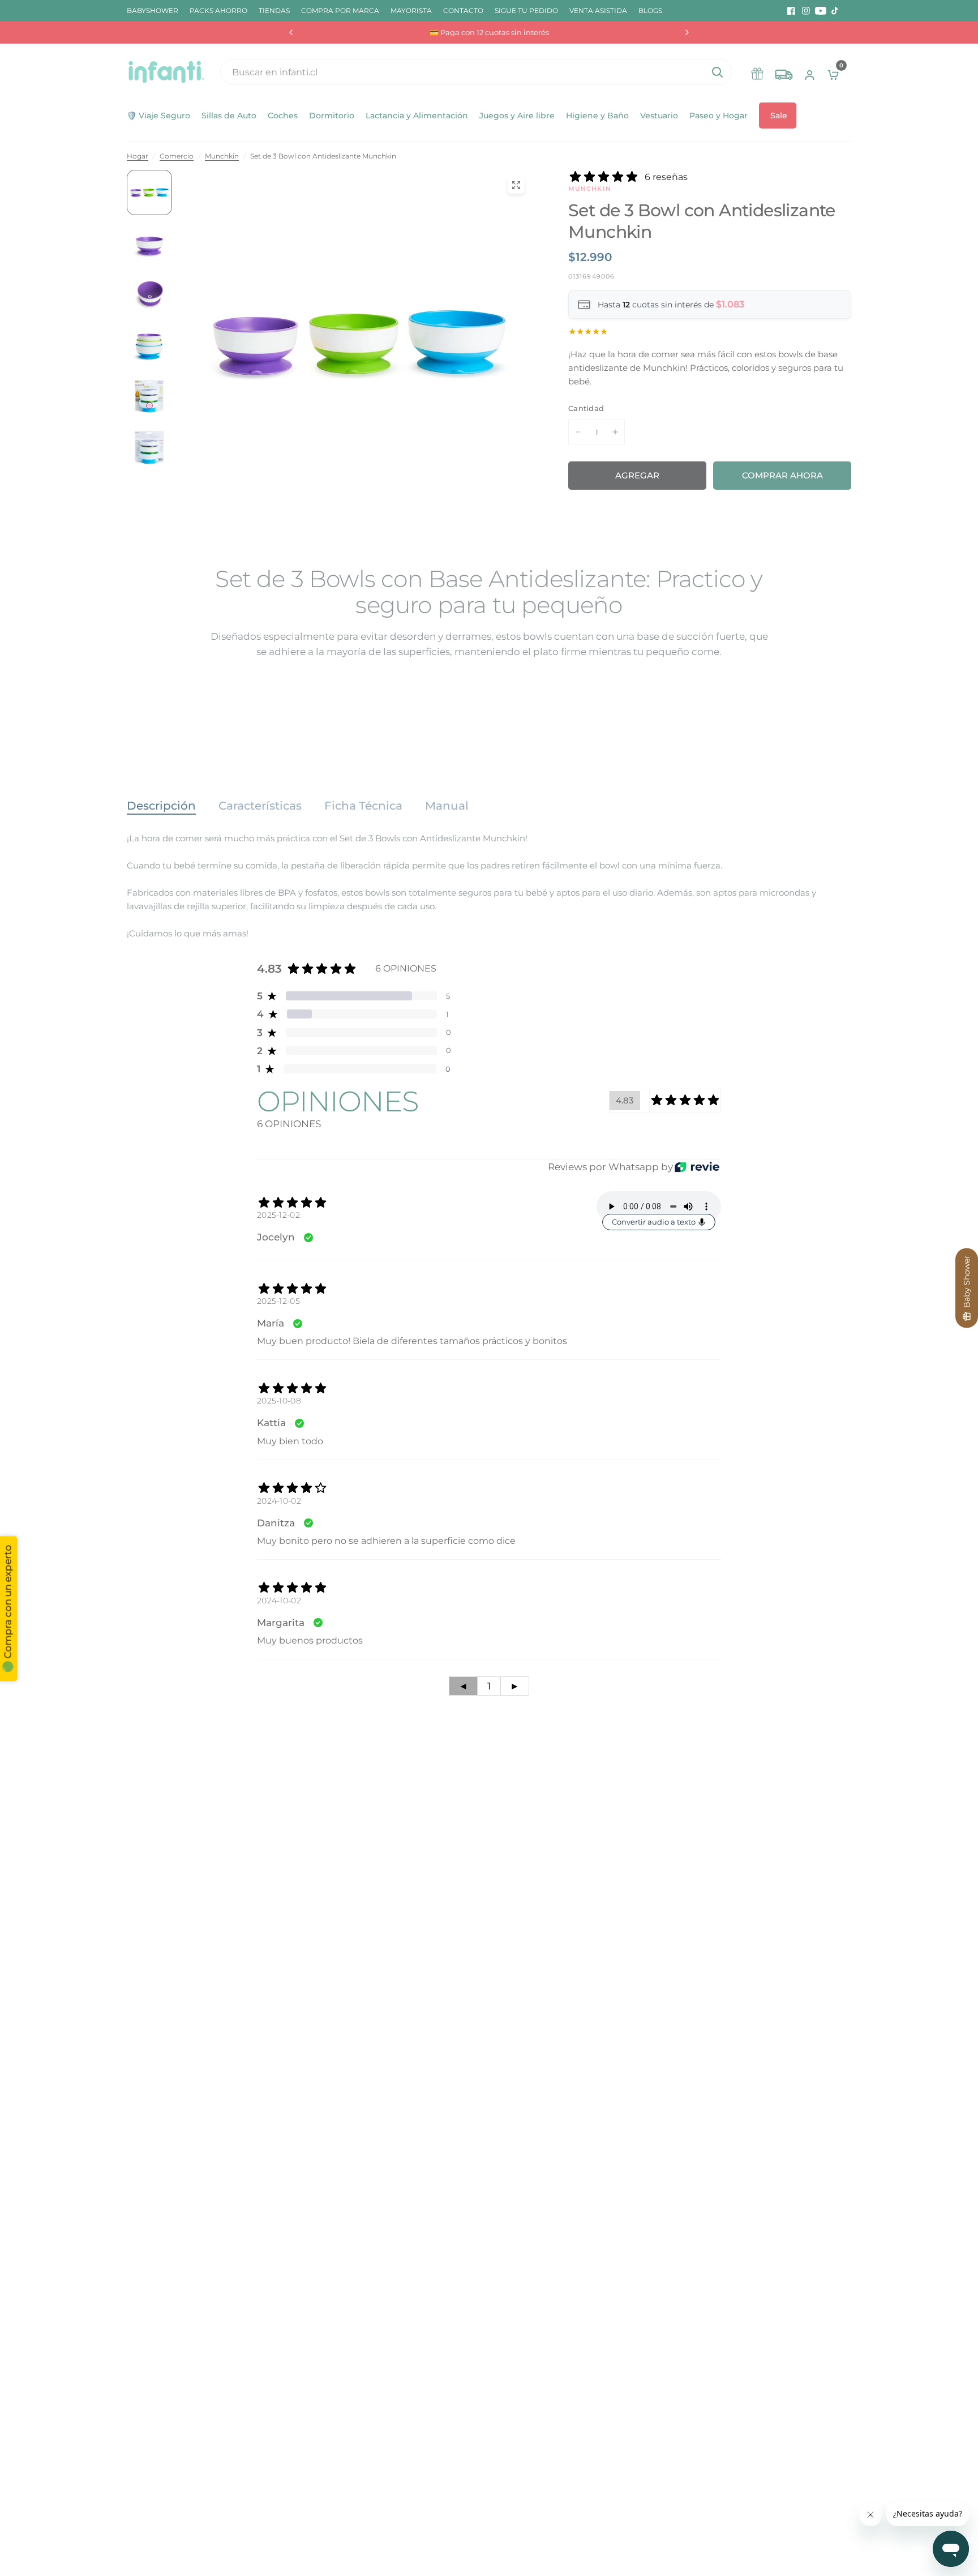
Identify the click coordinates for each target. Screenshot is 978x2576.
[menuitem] (155, 10)
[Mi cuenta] (810, 72)
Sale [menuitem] (779, 115)
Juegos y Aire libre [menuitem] (517, 115)
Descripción (161, 806)
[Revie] (697, 1167)
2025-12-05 (278, 1301)
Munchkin (222, 156)
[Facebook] (791, 11)
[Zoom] (516, 185)
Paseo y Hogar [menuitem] (719, 115)
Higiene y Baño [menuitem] (597, 115)
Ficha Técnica (363, 806)
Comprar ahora (782, 475)
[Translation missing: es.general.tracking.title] (784, 72)
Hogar (138, 156)
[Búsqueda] (717, 72)
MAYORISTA (411, 10)
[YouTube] (821, 11)
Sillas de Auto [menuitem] (229, 115)
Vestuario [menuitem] (659, 115)
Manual (447, 806)
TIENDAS (274, 10)
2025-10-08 (279, 1401)
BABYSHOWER (153, 10)
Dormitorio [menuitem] (332, 115)
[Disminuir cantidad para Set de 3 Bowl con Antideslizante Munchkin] (578, 432)
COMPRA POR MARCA (340, 10)
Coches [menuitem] (283, 115)
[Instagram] (806, 11)
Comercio (177, 156)
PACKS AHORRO (218, 10)
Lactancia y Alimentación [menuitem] (417, 115)
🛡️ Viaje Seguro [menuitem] (158, 115)
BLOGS (650, 10)
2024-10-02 (279, 1501)
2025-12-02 (278, 1215)
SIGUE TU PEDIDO (526, 10)
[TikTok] (835, 11)
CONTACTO (463, 10)
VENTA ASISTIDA (598, 10)
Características (260, 806)
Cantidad (586, 408)
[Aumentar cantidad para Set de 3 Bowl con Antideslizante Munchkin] (615, 432)
